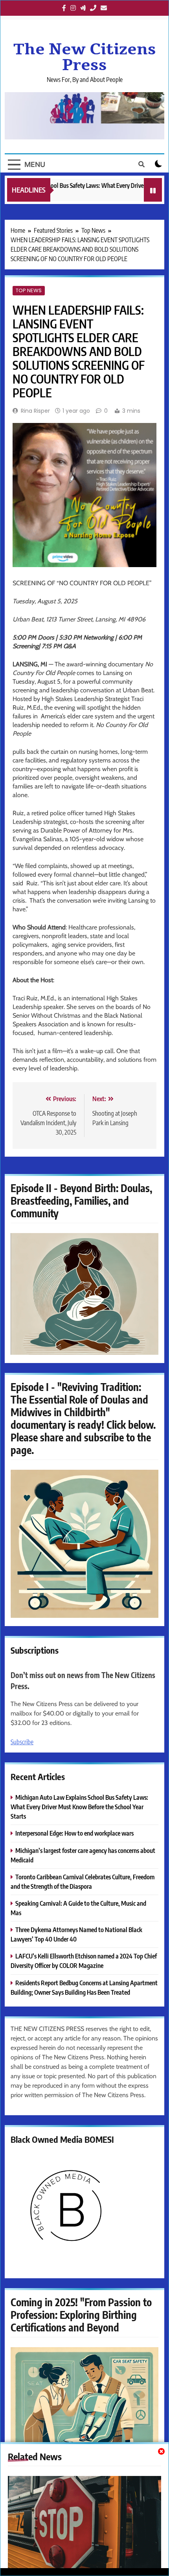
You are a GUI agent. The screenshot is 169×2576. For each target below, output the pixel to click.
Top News (29, 290)
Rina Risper (35, 411)
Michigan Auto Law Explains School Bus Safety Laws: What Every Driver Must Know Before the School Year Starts (79, 1807)
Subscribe (22, 1742)
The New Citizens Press (85, 57)
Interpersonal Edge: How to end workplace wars (74, 1833)
